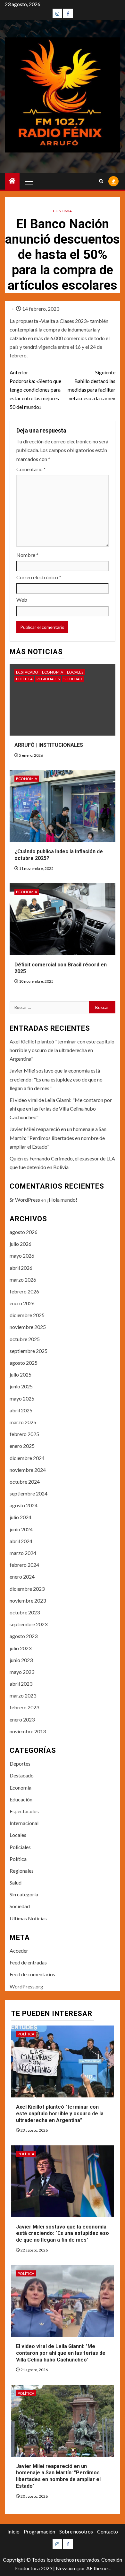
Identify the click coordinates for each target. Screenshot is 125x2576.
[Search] (101, 181)
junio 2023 (21, 1660)
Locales (75, 672)
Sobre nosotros (76, 2531)
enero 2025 (22, 1446)
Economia (61, 211)
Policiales (20, 1847)
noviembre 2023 (28, 1600)
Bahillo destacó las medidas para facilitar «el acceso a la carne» (92, 385)
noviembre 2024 (28, 1470)
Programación (39, 2531)
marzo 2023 (23, 1695)
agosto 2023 (24, 1636)
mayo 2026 (22, 1256)
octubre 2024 (25, 1482)
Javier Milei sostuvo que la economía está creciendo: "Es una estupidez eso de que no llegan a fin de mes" (56, 1079)
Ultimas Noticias (28, 1918)
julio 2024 (21, 1517)
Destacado (27, 672)
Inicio (13, 2531)
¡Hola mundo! (62, 1200)
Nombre (27, 555)
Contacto (108, 2531)
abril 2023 (21, 1684)
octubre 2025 (25, 1339)
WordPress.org (26, 1986)
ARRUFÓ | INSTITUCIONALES (49, 745)
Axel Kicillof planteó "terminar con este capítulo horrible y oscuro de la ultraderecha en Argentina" (62, 1050)
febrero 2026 (24, 1291)
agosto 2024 (24, 1505)
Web (22, 600)
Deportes (20, 1764)
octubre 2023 (25, 1612)
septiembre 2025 (29, 1351)
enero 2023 (22, 1719)
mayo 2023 (22, 1672)
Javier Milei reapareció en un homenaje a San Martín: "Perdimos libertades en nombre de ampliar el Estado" (58, 1138)
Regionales (48, 679)
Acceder (19, 1951)
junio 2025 (21, 1386)
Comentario (31, 469)
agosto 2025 (24, 1363)
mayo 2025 (22, 1398)
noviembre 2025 (28, 1327)
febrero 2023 (24, 1707)
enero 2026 (22, 1303)
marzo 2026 (23, 1280)
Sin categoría (24, 1894)
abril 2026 (21, 1268)
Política (24, 679)
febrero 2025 (24, 1434)
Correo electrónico (39, 577)
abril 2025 (21, 1410)
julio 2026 (21, 1244)
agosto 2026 (24, 1232)
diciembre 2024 (27, 1458)
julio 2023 (21, 1648)
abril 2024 (21, 1541)
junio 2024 (21, 1529)
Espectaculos (24, 1811)
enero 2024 (22, 1577)
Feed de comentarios (32, 1974)
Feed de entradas (28, 1962)
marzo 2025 (23, 1422)
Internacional (24, 1823)
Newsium (66, 2568)
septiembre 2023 (29, 1624)
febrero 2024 (24, 1565)
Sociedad (73, 679)
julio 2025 (21, 1374)
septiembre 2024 (29, 1493)
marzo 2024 (23, 1553)
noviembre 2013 (28, 1731)
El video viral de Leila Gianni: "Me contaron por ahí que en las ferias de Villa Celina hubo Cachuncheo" (61, 1108)
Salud (16, 1882)
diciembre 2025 (27, 1315)
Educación (21, 1799)
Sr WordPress (25, 1200)
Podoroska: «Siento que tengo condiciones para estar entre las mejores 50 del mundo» (35, 390)
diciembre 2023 (27, 1589)
